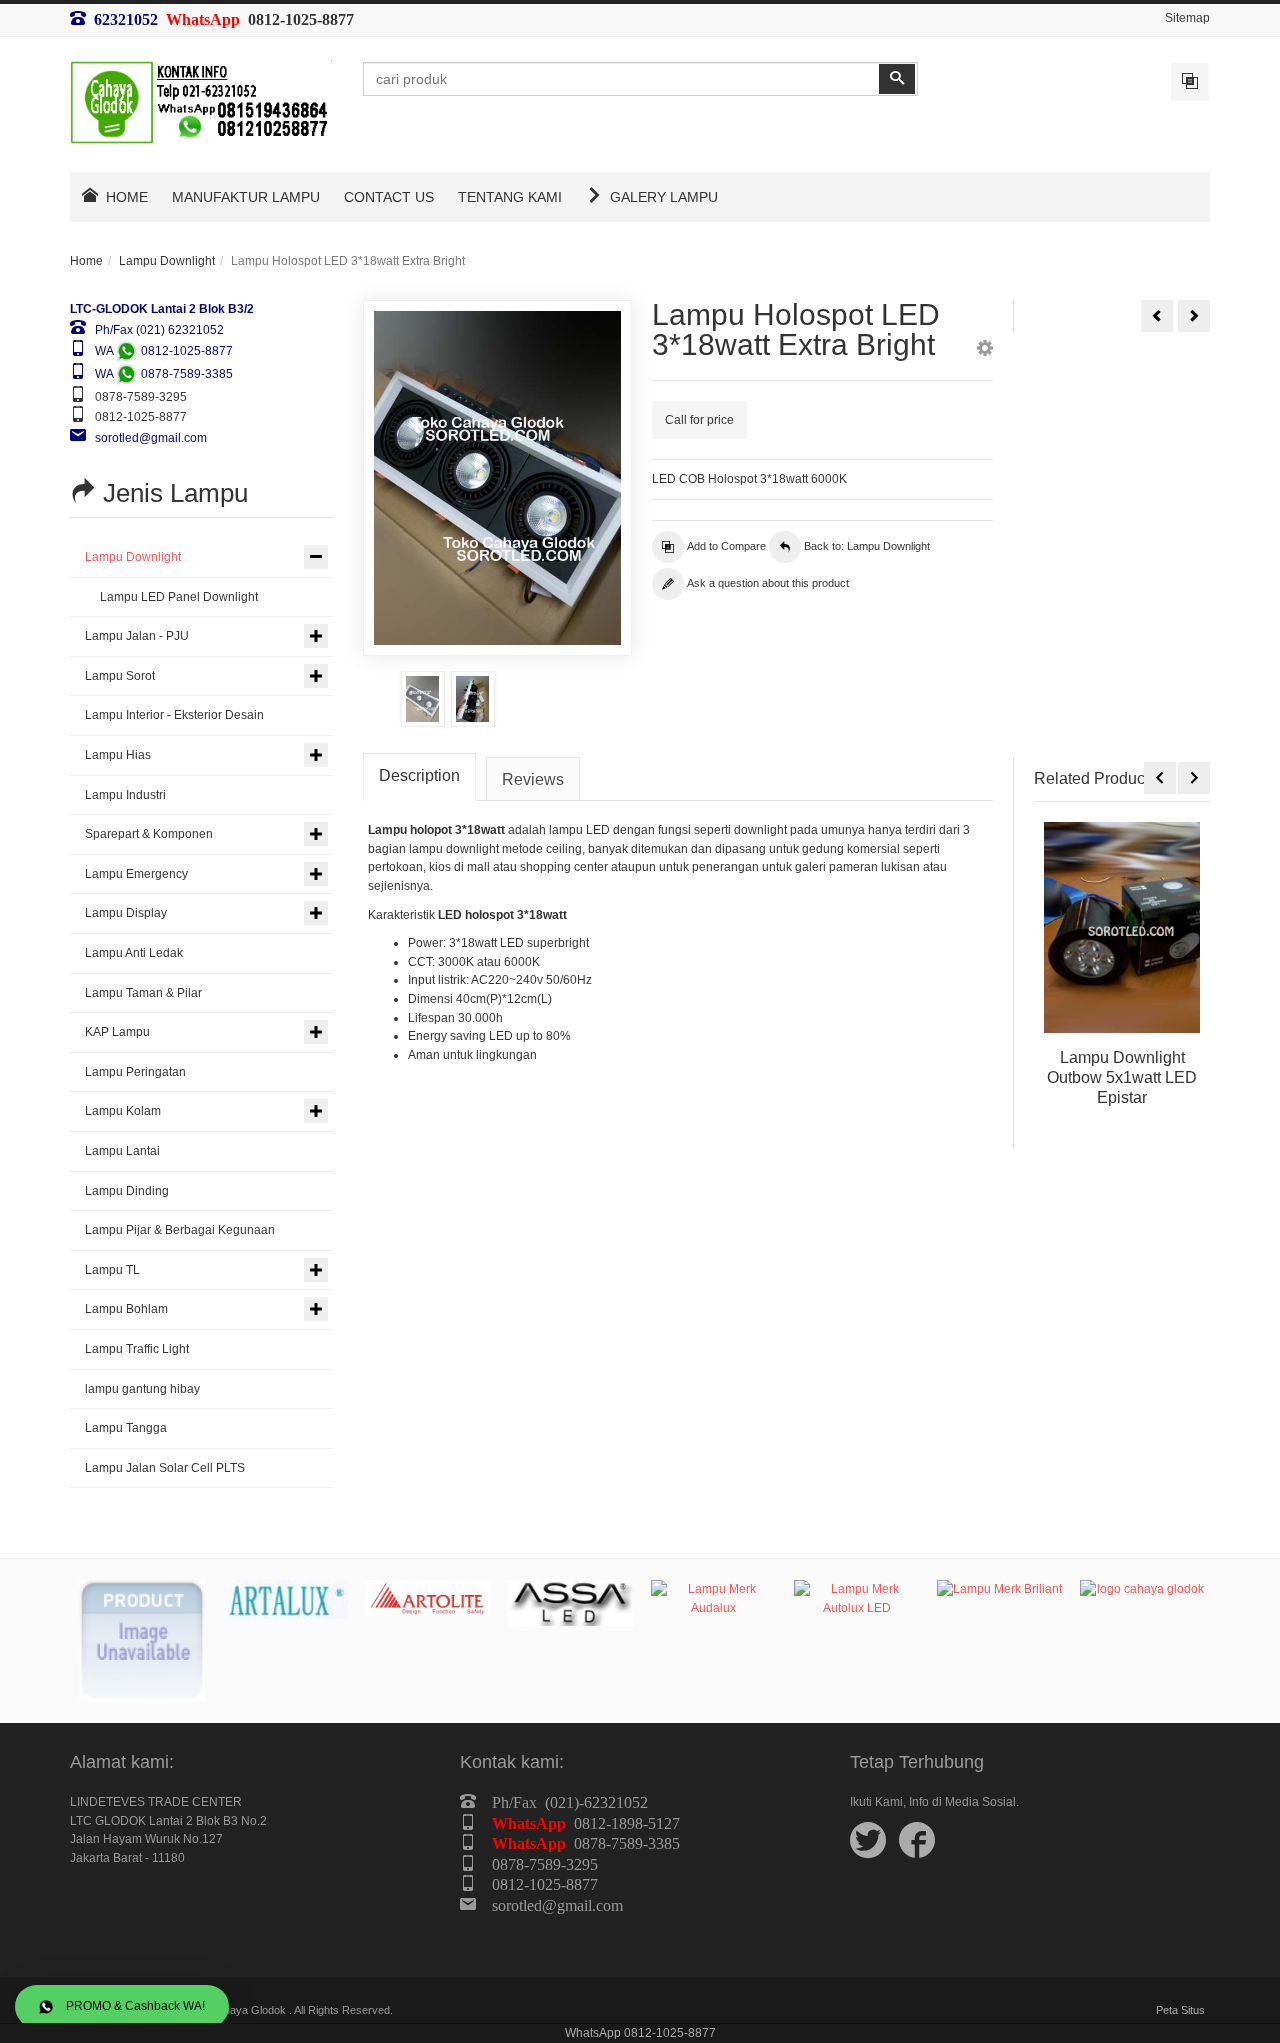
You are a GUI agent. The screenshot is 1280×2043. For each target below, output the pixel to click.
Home (86, 261)
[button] (985, 351)
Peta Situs (1180, 2010)
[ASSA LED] (571, 1602)
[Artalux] (285, 1599)
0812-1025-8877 (301, 18)
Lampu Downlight (167, 261)
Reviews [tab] (533, 779)
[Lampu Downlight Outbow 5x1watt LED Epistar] (1122, 927)
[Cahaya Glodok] (1143, 1589)
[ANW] (142, 1641)
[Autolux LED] (857, 1598)
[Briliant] (1000, 1589)
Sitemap (1187, 18)
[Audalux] (714, 1598)
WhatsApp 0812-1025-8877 (640, 2033)
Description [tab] (419, 775)
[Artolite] (428, 1598)
